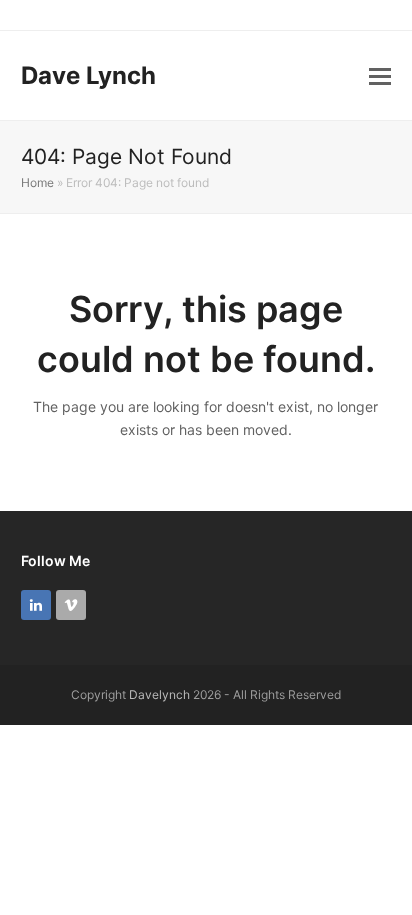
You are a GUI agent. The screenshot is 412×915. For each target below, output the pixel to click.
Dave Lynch (88, 75)
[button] (380, 76)
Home (37, 182)
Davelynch (159, 694)
